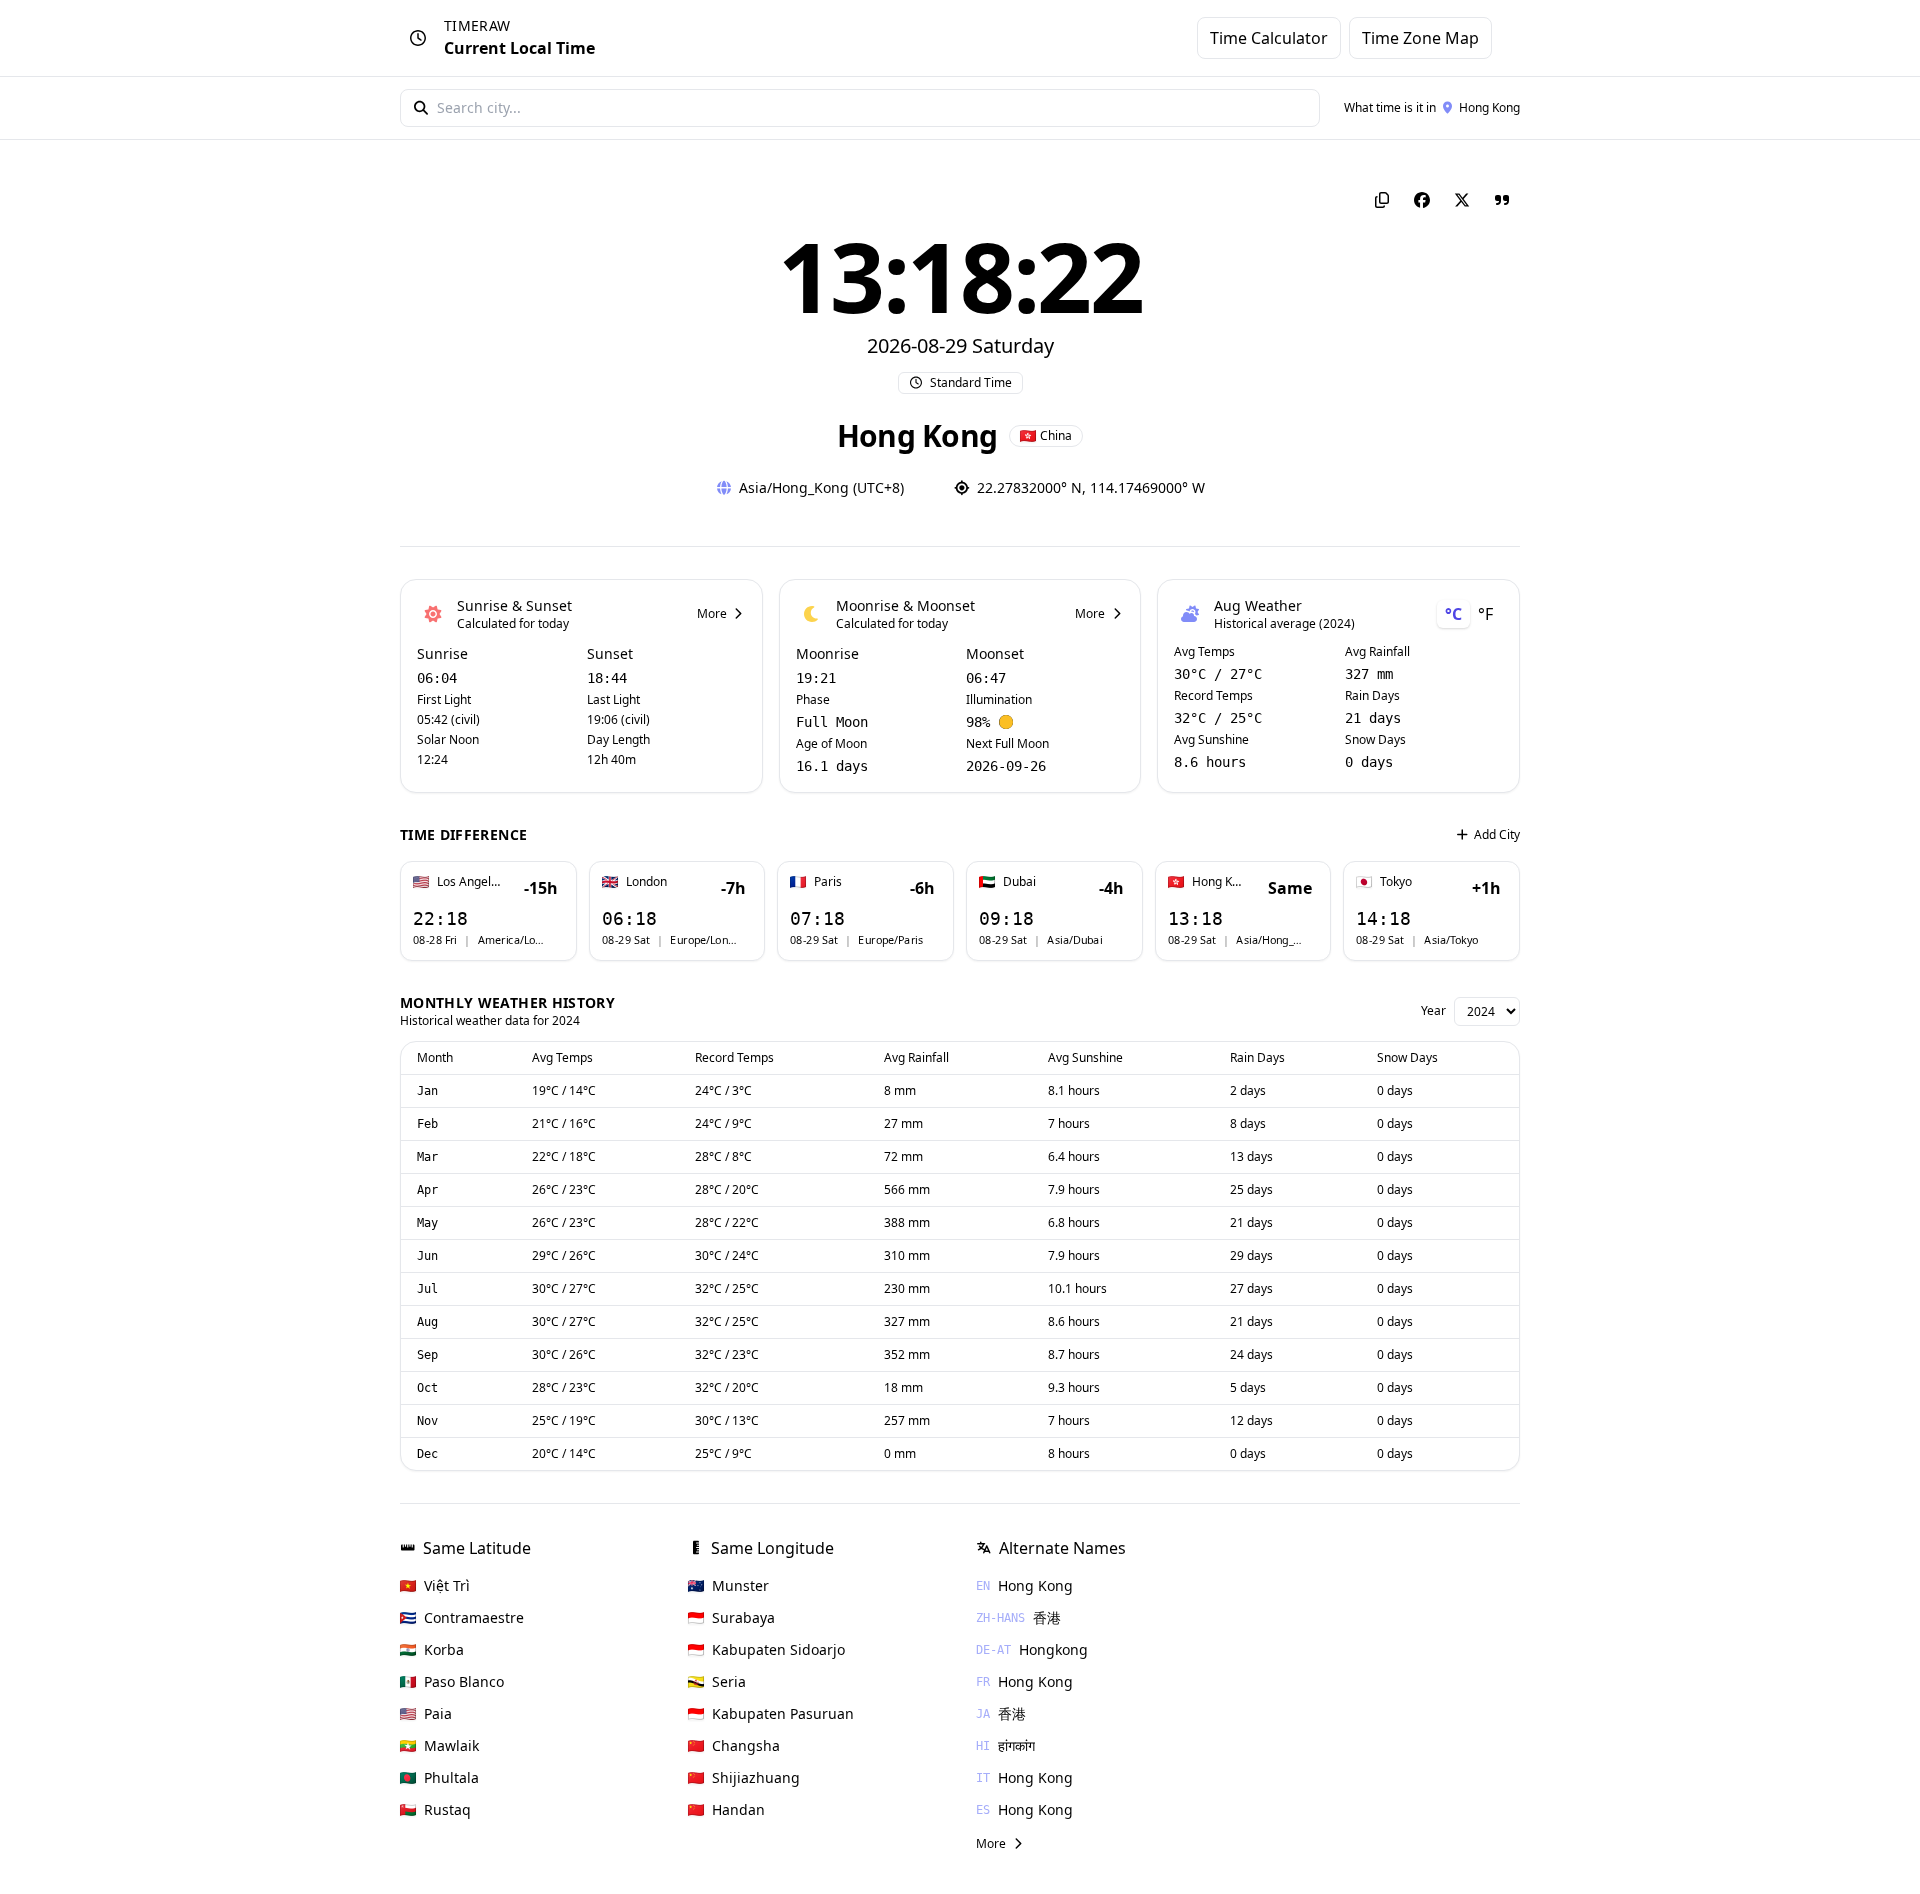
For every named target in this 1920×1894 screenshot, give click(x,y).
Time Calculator (1269, 38)
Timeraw (477, 25)
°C (1453, 614)
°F (1485, 614)
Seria (729, 1681)
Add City (1497, 835)
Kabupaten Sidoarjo (778, 1649)
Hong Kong (1489, 107)
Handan (738, 1809)
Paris (828, 882)
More (712, 614)
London (646, 882)
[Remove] (562, 876)
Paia (438, 1713)
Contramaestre (474, 1617)
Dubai (1019, 882)
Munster (740, 1585)
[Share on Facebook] (1422, 200)
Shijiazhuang (756, 1777)
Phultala (451, 1777)
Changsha (746, 1745)
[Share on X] (1462, 200)
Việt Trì (447, 1585)
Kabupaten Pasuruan (783, 1713)
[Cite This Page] (1502, 200)
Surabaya (743, 1617)
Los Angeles (469, 882)
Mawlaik (451, 1745)
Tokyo (1396, 882)
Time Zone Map (1420, 38)
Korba (444, 1649)
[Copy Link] (1382, 200)
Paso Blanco (464, 1681)
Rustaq (447, 1809)
